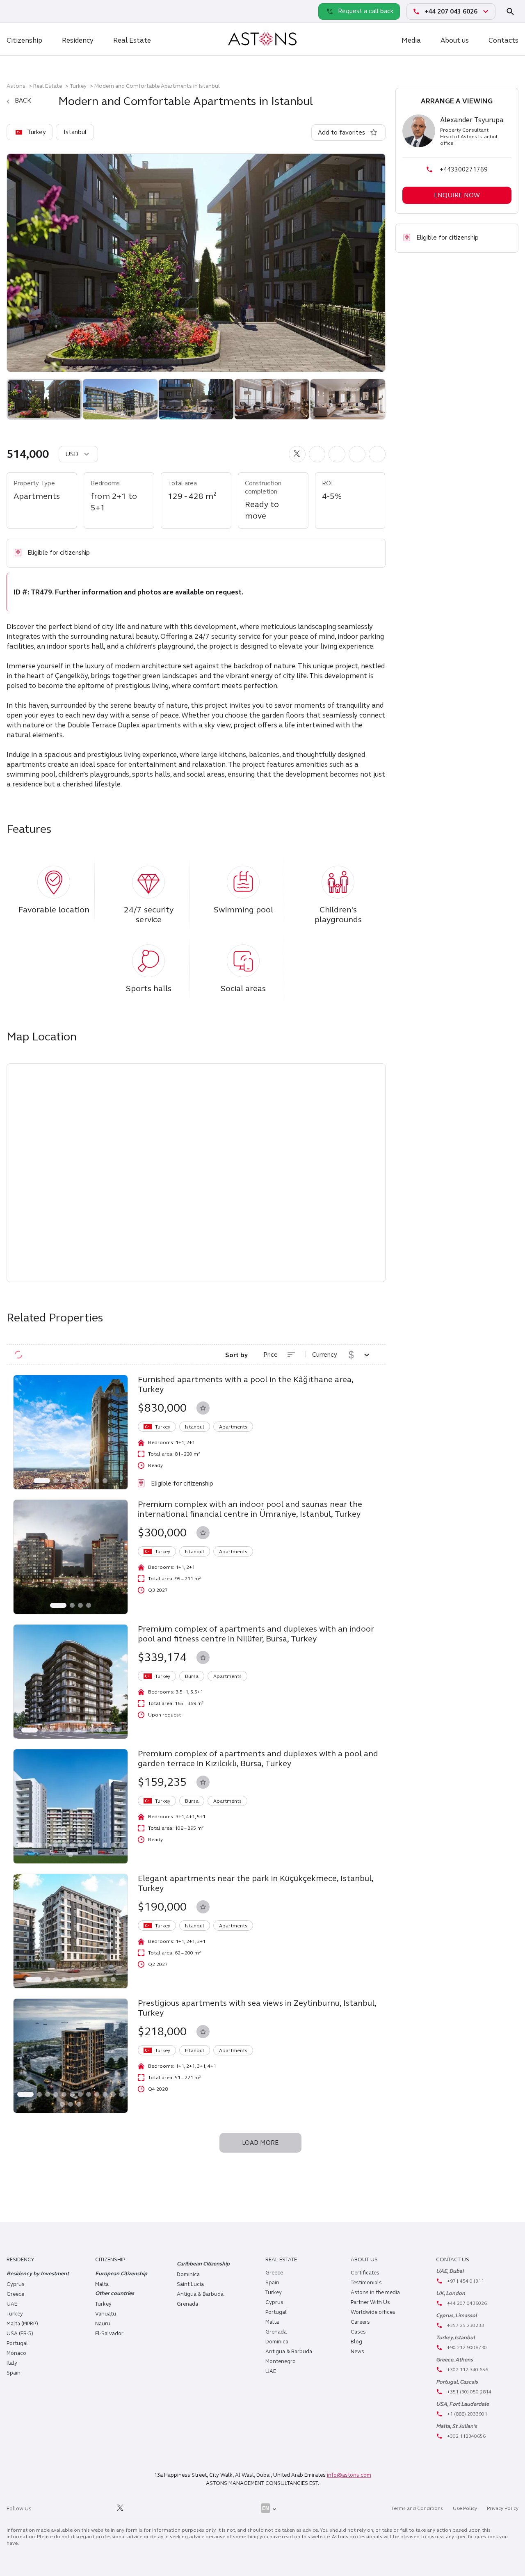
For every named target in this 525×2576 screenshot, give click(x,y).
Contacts (503, 40)
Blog (356, 2342)
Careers (360, 2322)
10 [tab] (109, 1730)
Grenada (187, 2304)
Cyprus (16, 2284)
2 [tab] (56, 1481)
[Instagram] (65, 2508)
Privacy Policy (503, 2508)
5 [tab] (80, 1481)
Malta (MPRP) (22, 2324)
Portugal (17, 2343)
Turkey (78, 86)
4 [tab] (72, 1481)
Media (411, 40)
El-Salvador (109, 2334)
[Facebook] (83, 2508)
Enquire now (457, 195)
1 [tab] (42, 1481)
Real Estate (132, 40)
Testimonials (366, 2283)
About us (455, 40)
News (357, 2352)
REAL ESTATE (281, 2260)
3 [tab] (64, 1481)
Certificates (365, 2273)
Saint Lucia (190, 2284)
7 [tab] (97, 1481)
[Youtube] (139, 2508)
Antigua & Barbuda (200, 2294)
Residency (78, 40)
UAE (12, 2304)
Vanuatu (106, 2314)
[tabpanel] (71, 1432)
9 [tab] (101, 1730)
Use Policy (465, 2508)
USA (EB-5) (20, 2334)
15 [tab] (79, 2104)
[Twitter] (120, 2508)
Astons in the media (375, 2293)
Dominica (188, 2274)
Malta (272, 2322)
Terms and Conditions (417, 2508)
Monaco (16, 2353)
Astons (16, 86)
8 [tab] (105, 1481)
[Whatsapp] (15, 11)
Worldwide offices (373, 2312)
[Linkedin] (46, 2508)
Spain (14, 2373)
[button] (297, 454)
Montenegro (281, 2361)
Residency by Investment (38, 2274)
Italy (12, 2363)
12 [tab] (121, 1845)
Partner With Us (370, 2302)
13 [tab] (71, 1855)
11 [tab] (117, 1730)
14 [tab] (71, 2104)
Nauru (103, 2324)
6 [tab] (89, 1481)
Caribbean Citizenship (203, 2264)
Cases (358, 2332)
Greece (15, 2294)
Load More (260, 2143)
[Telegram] (33, 11)
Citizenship (24, 40)
